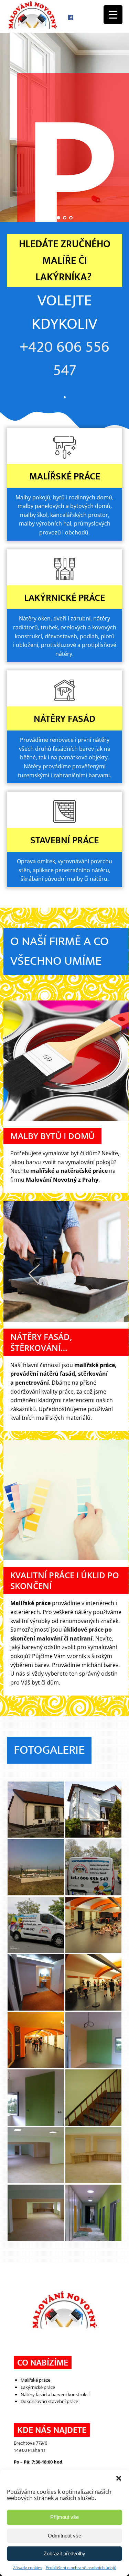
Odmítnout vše (64, 2536)
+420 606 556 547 (64, 359)
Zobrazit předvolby (64, 2553)
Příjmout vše (64, 2517)
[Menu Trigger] (113, 15)
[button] (119, 2478)
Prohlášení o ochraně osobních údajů (81, 2568)
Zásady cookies (28, 2568)
